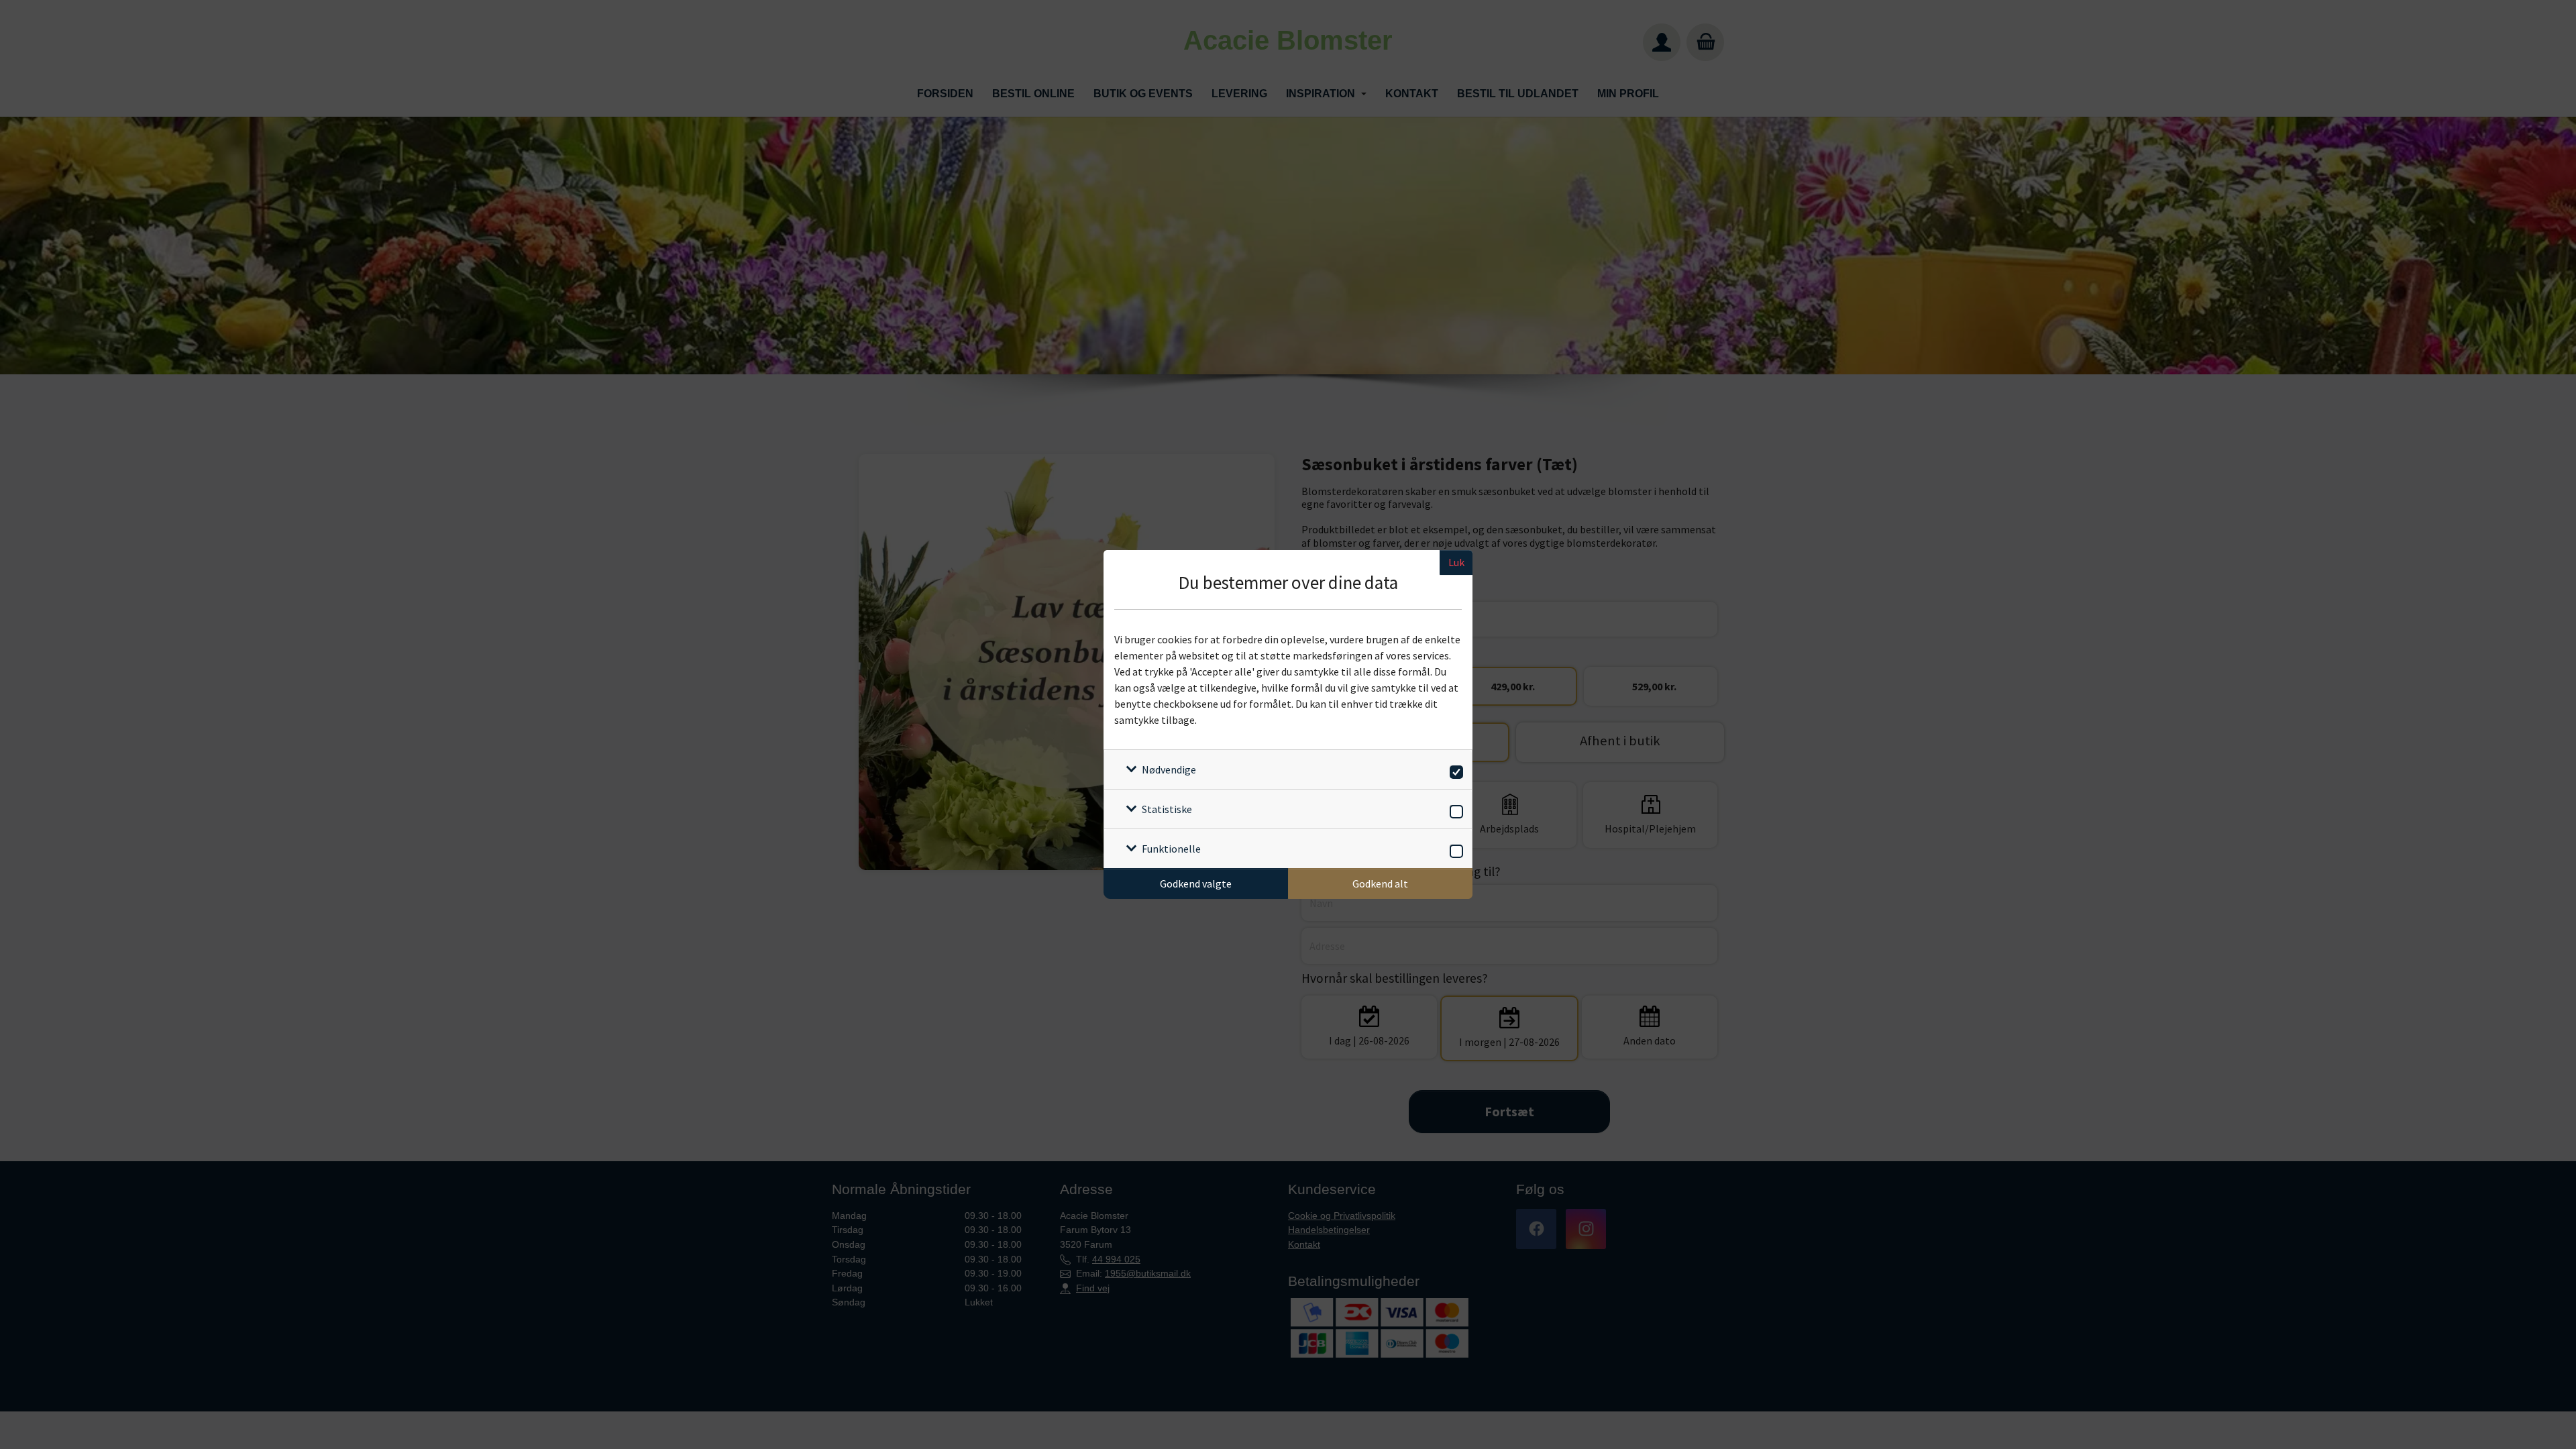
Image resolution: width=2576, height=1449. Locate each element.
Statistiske (1167, 809)
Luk (1456, 562)
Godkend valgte (1196, 883)
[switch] (1454, 770)
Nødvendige (1169, 769)
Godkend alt (1380, 883)
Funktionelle (1171, 849)
